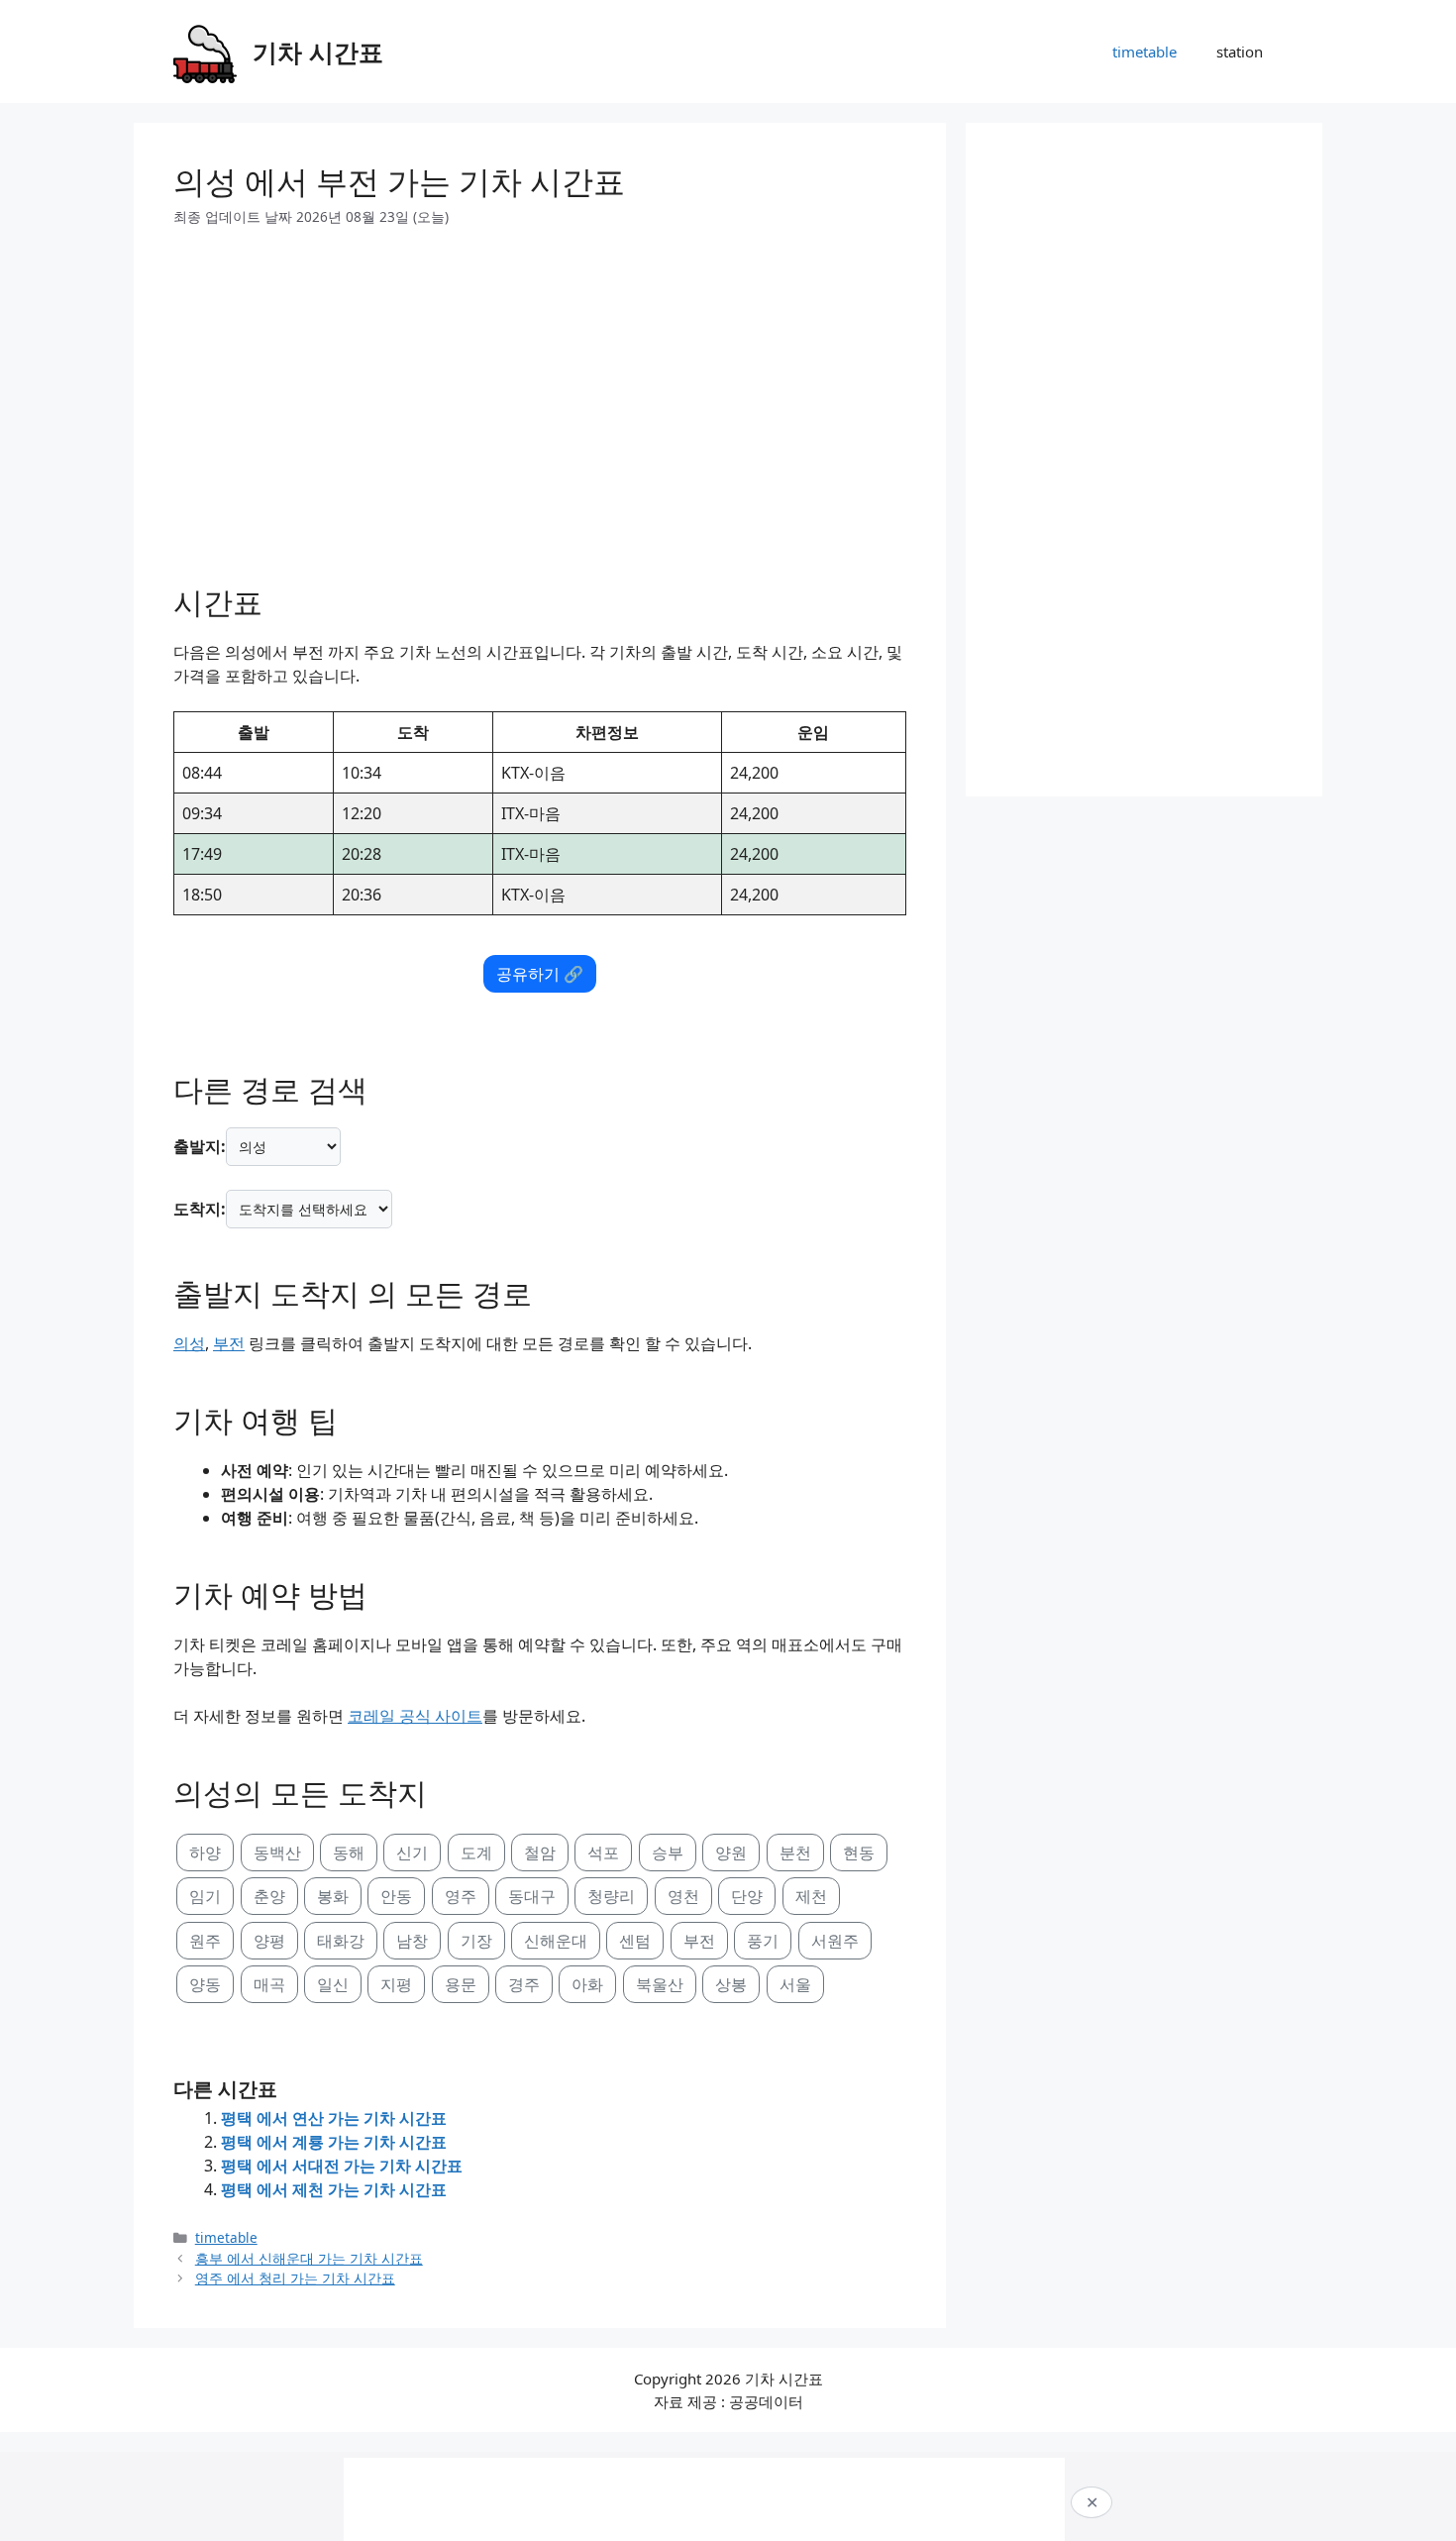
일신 (333, 1984)
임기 (205, 1896)
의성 (189, 1343)
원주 (205, 1941)
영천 (683, 1896)
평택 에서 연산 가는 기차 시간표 (334, 2118)
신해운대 (556, 1941)
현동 (859, 1853)
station (1240, 52)
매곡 (269, 1984)
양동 (205, 1984)
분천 (795, 1853)
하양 (205, 1853)
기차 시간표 (318, 52)
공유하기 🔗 (540, 974)
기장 (476, 1941)
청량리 (611, 1896)
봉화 (333, 1896)
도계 (476, 1853)
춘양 (269, 1896)
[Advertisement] (540, 398)
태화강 (341, 1941)
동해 (349, 1853)
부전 (229, 1343)
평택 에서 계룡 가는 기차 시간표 (334, 2142)
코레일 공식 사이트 (415, 1716)
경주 (524, 1984)
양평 (269, 1941)
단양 (747, 1896)
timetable (1144, 52)
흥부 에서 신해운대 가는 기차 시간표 (309, 2258)
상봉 (731, 1984)
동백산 (277, 1853)
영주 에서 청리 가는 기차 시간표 (295, 2278)
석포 (603, 1853)
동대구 (532, 1896)
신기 (412, 1853)
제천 (811, 1896)
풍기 (763, 1941)
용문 (461, 1984)
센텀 (635, 1941)
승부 (668, 1853)
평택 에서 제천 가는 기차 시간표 (334, 2189)
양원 (731, 1853)
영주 (461, 1896)
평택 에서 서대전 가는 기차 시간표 (342, 2166)
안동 (396, 1896)
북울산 (660, 1984)
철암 (540, 1853)
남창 (412, 1941)
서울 (795, 1984)
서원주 (835, 1941)
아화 (587, 1984)
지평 (396, 1984)
